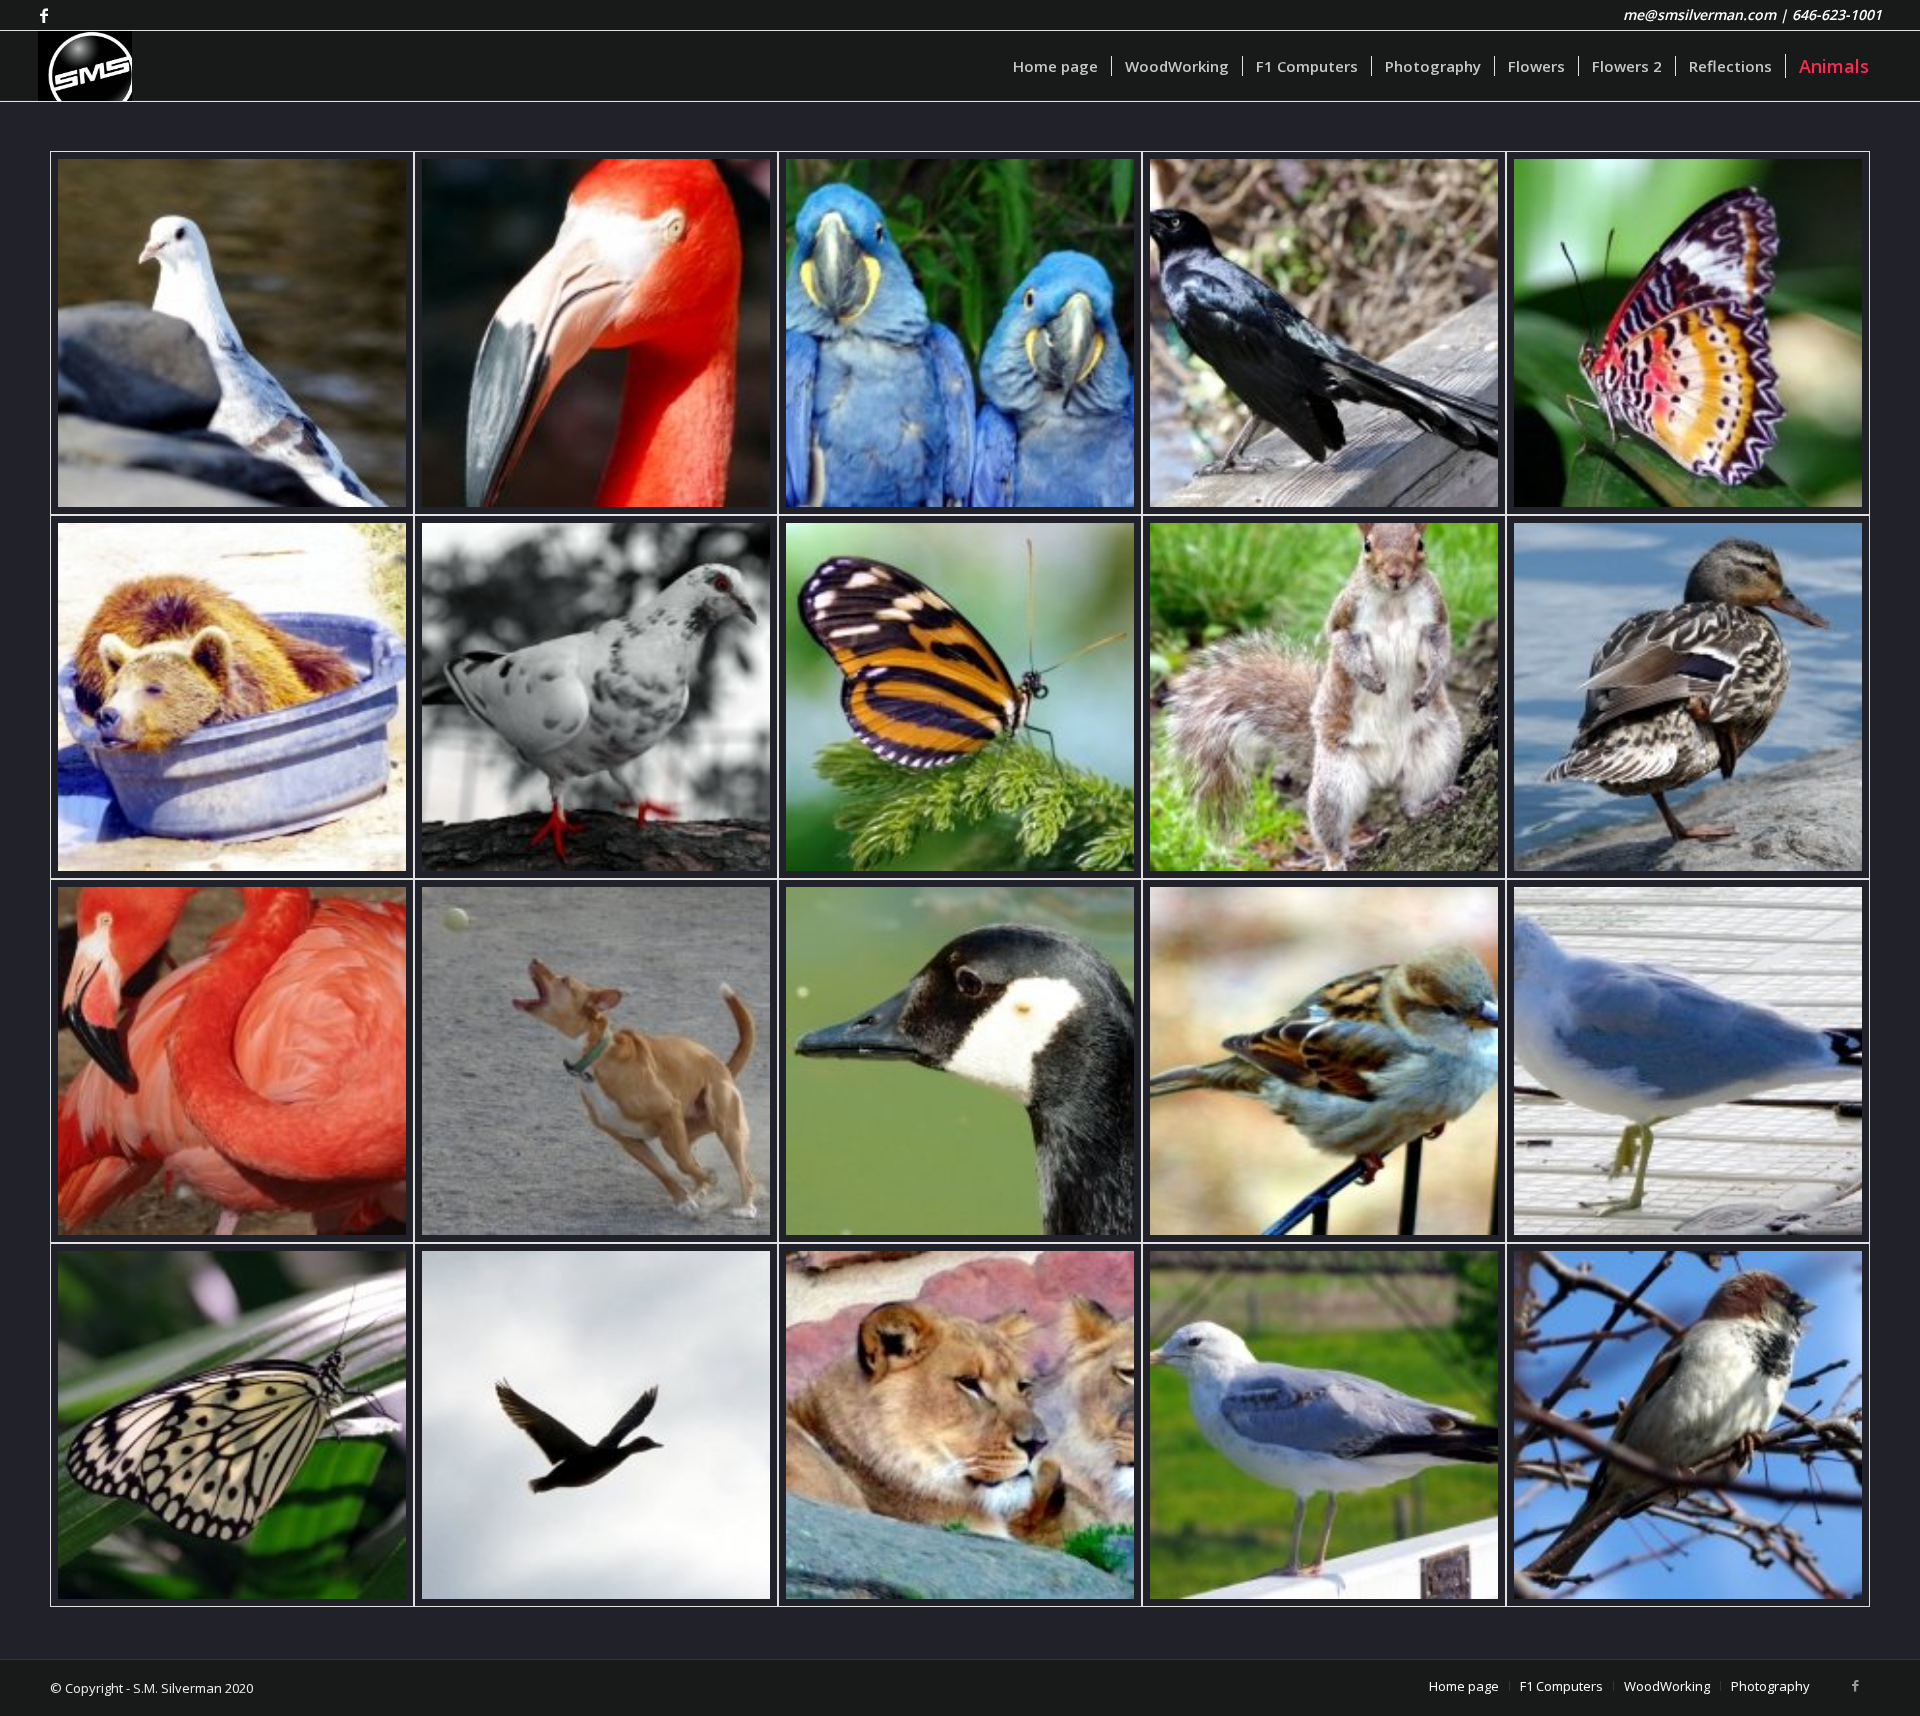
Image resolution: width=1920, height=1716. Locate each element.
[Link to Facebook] (44, 15)
